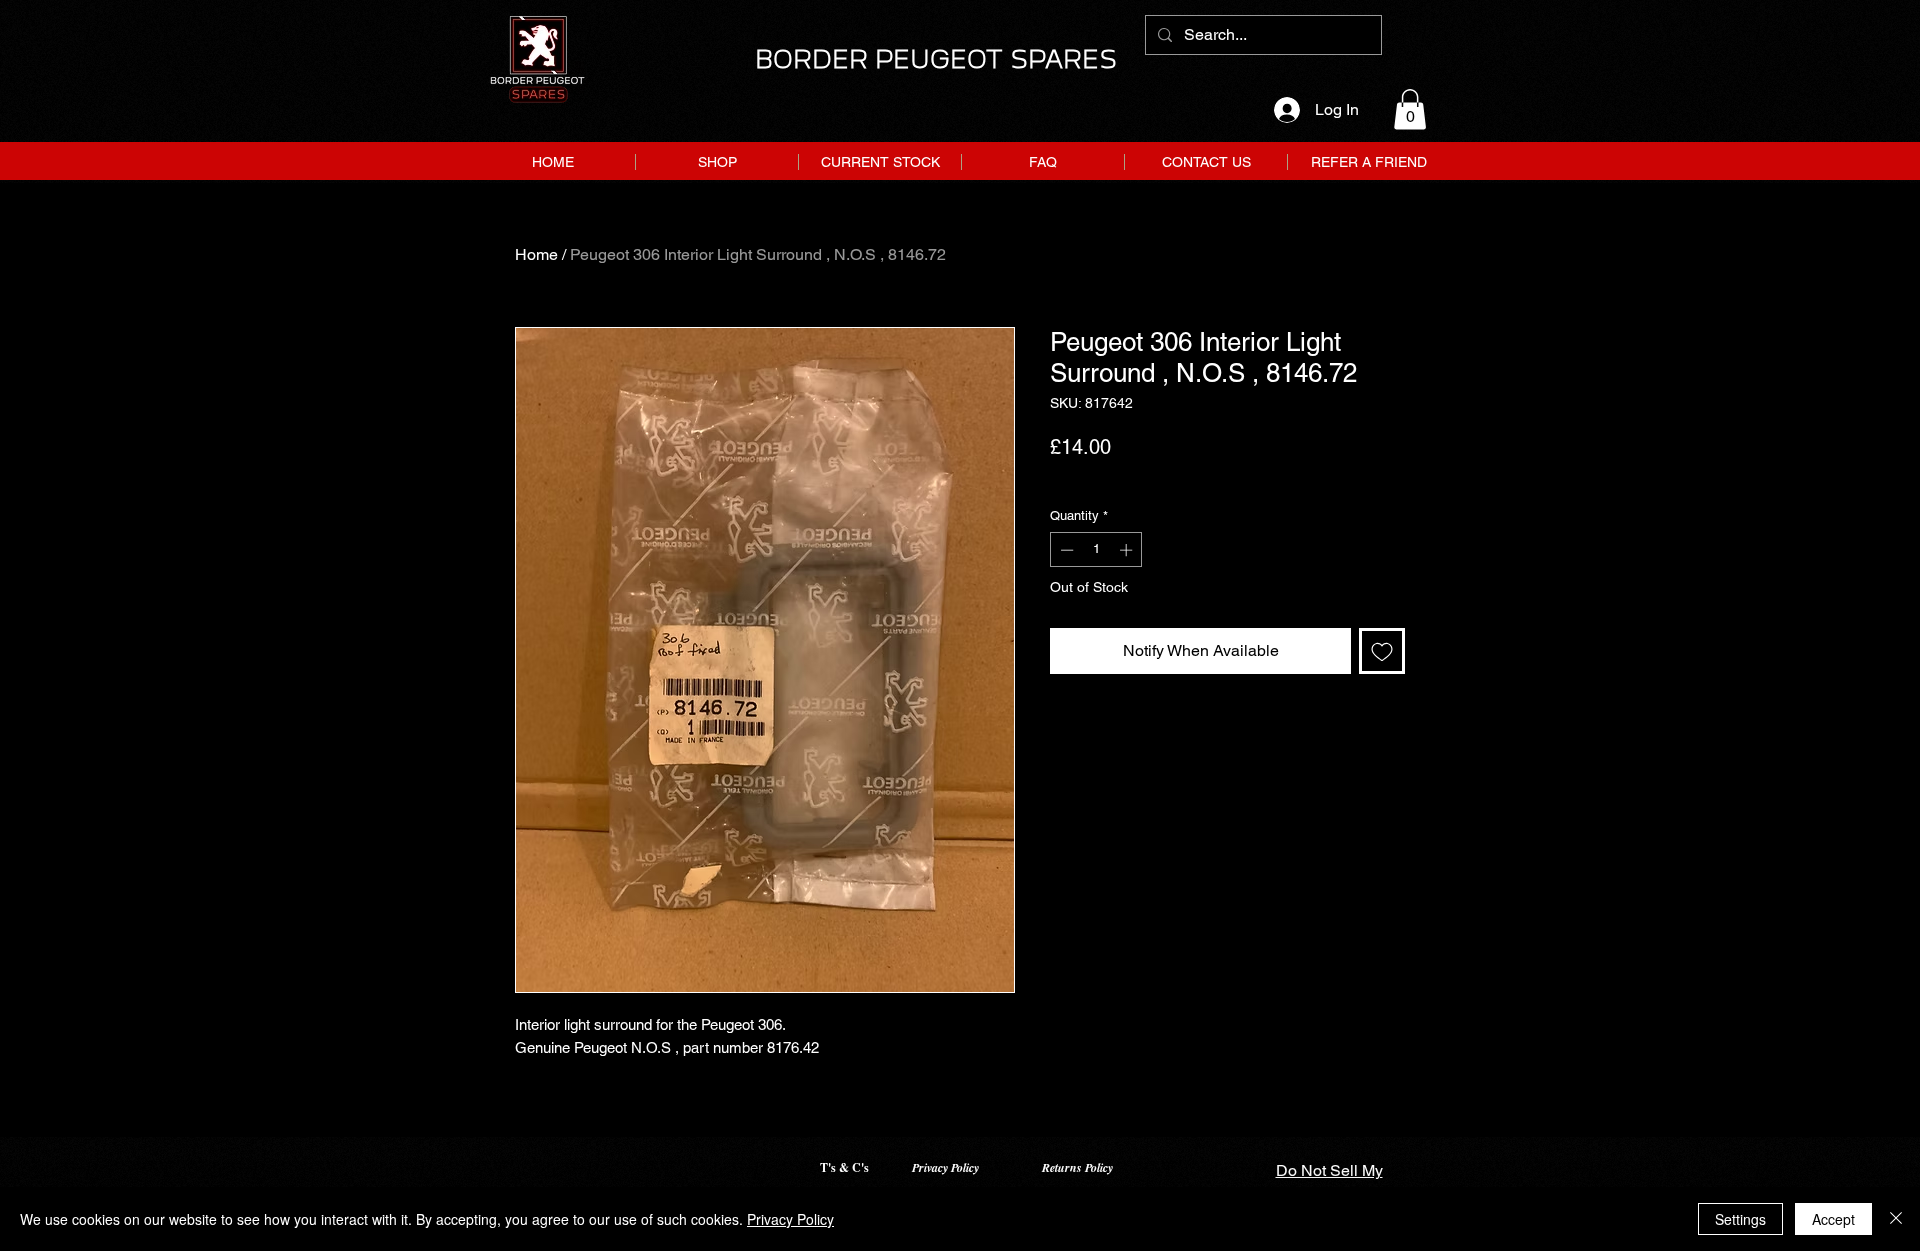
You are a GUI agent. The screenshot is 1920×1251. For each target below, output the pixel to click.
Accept (1833, 1219)
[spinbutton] (1096, 550)
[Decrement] (1065, 550)
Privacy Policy (945, 1167)
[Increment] (1128, 550)
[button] (1410, 109)
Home (536, 254)
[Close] (1896, 1219)
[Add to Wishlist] (1382, 651)
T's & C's (844, 1167)
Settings (1740, 1219)
